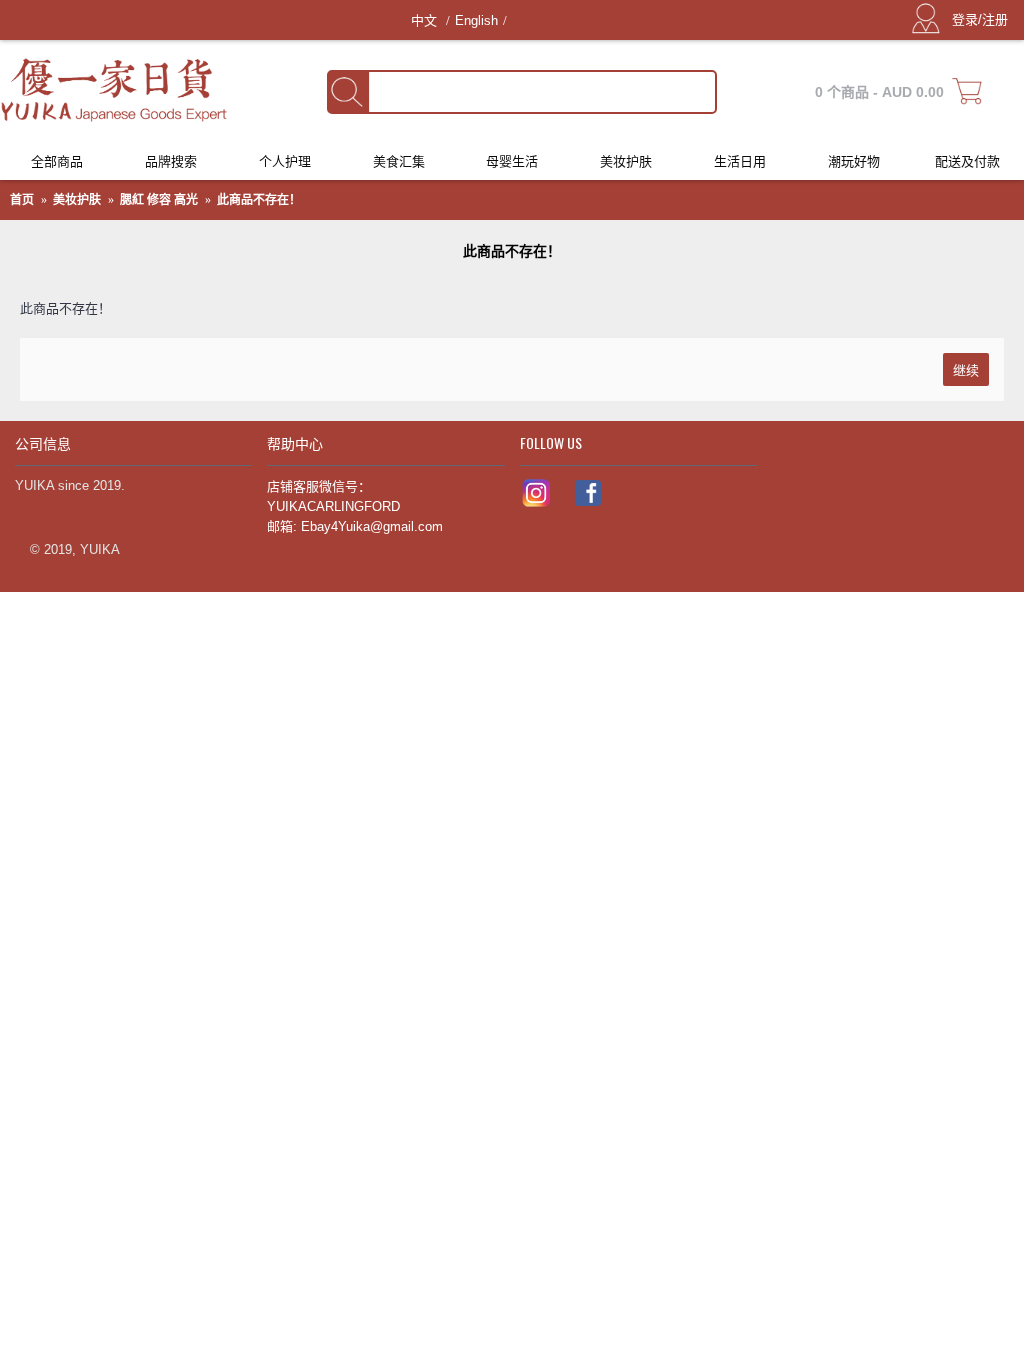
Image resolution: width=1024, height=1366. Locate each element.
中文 (426, 20)
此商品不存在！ (259, 200)
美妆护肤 (77, 200)
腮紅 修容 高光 (159, 200)
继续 (966, 369)
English (476, 20)
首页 (22, 200)
